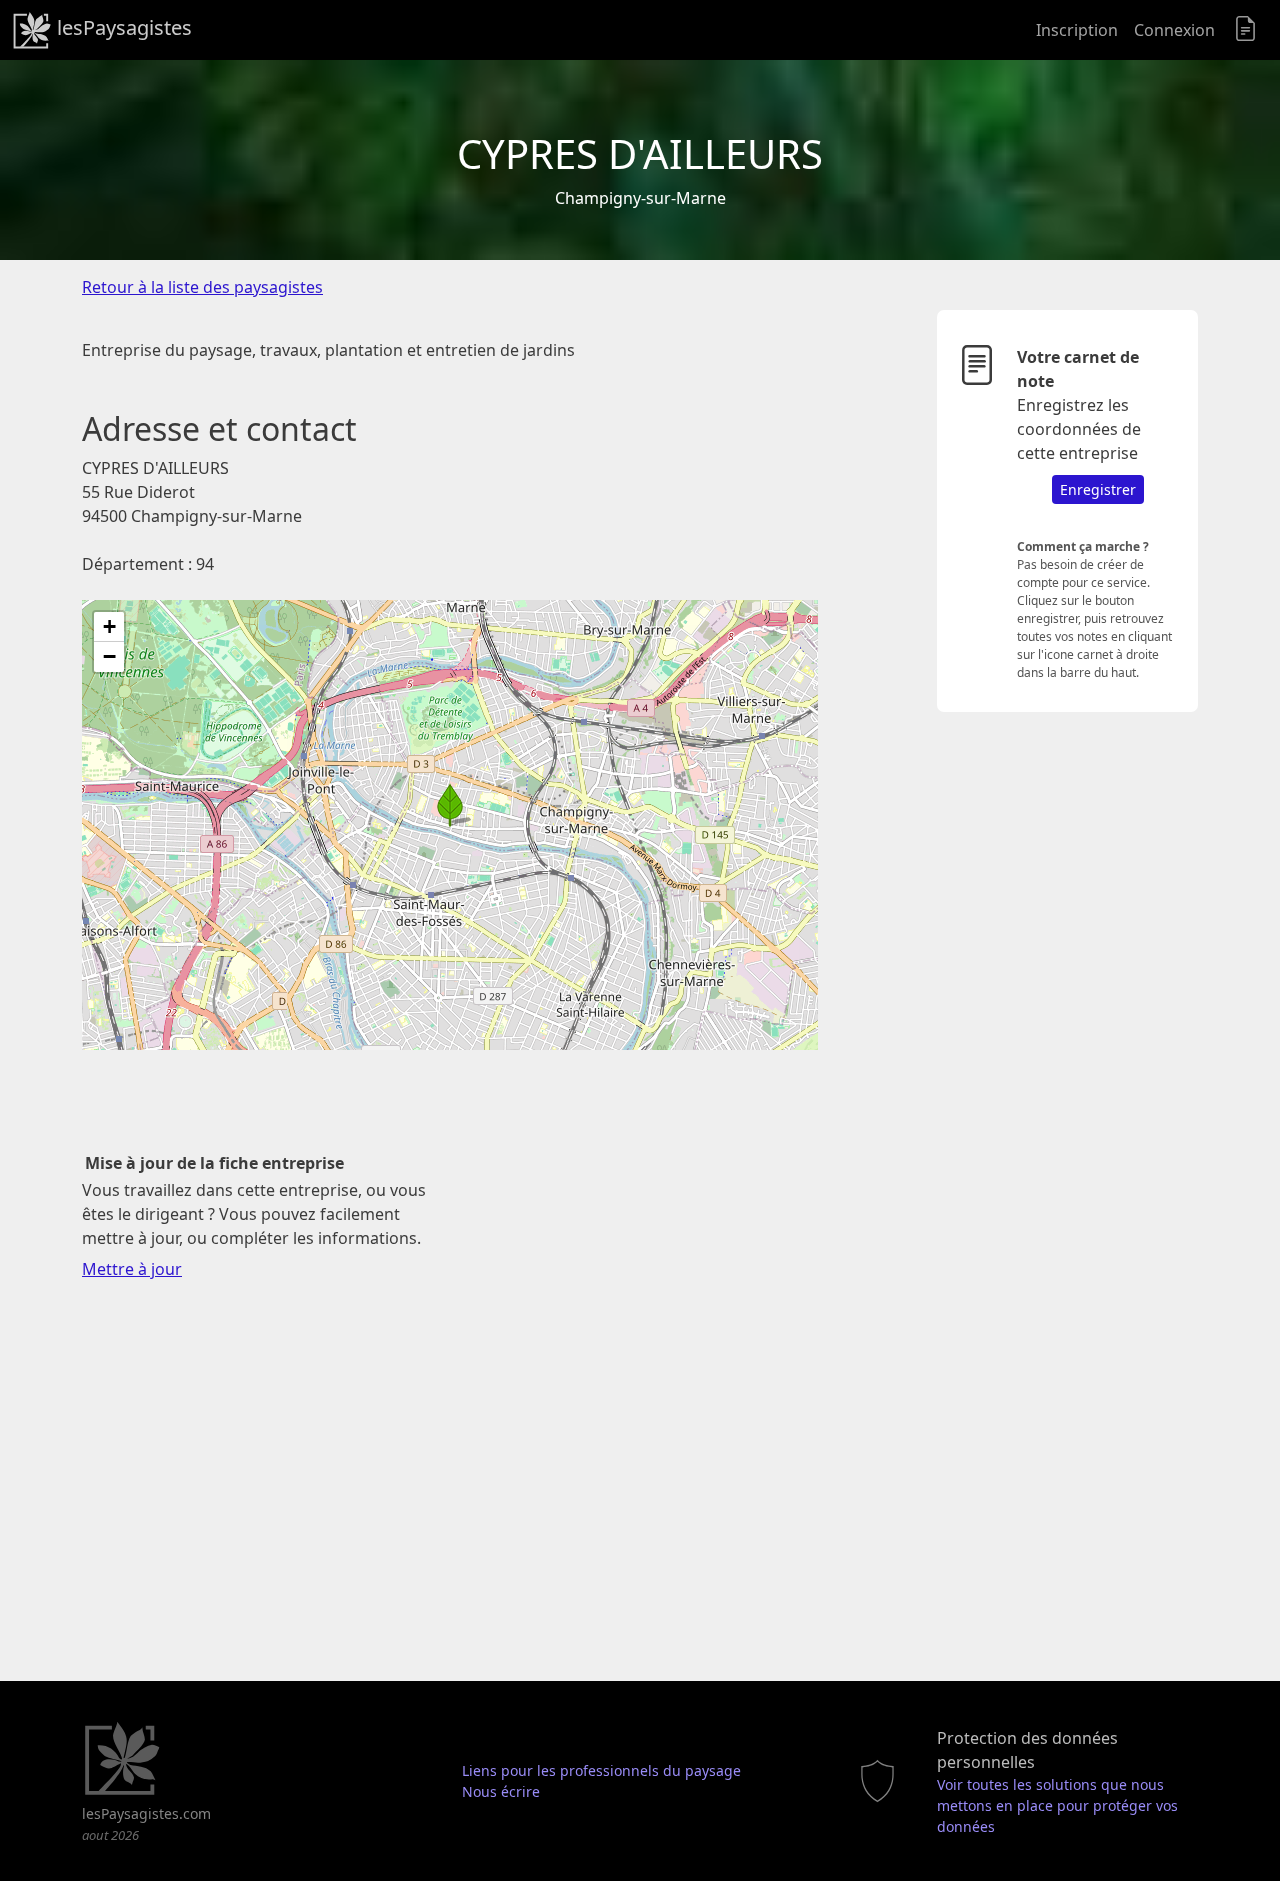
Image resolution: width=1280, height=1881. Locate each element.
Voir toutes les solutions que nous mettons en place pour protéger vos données (1057, 1805)
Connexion (1174, 30)
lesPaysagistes (122, 27)
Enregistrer (1098, 489)
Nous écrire (501, 1791)
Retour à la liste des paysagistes (202, 287)
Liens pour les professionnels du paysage (601, 1770)
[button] (450, 805)
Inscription (1077, 30)
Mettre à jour (132, 1269)
